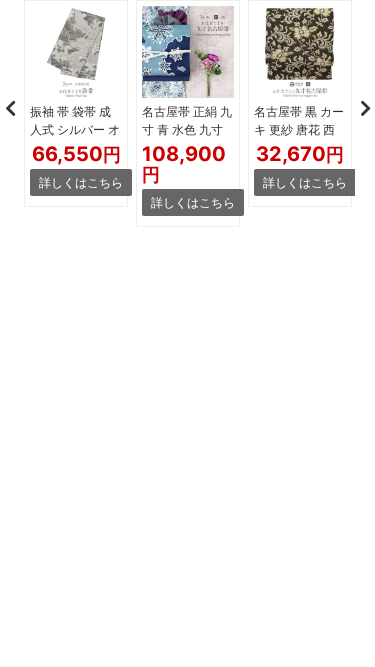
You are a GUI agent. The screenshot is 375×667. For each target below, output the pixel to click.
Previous (10, 108)
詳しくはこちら (81, 182)
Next (365, 108)
